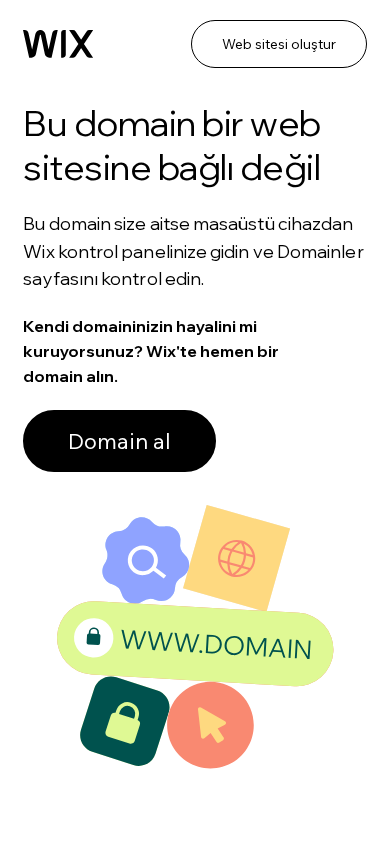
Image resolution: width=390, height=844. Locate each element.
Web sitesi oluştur (279, 44)
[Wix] (58, 44)
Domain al (119, 441)
